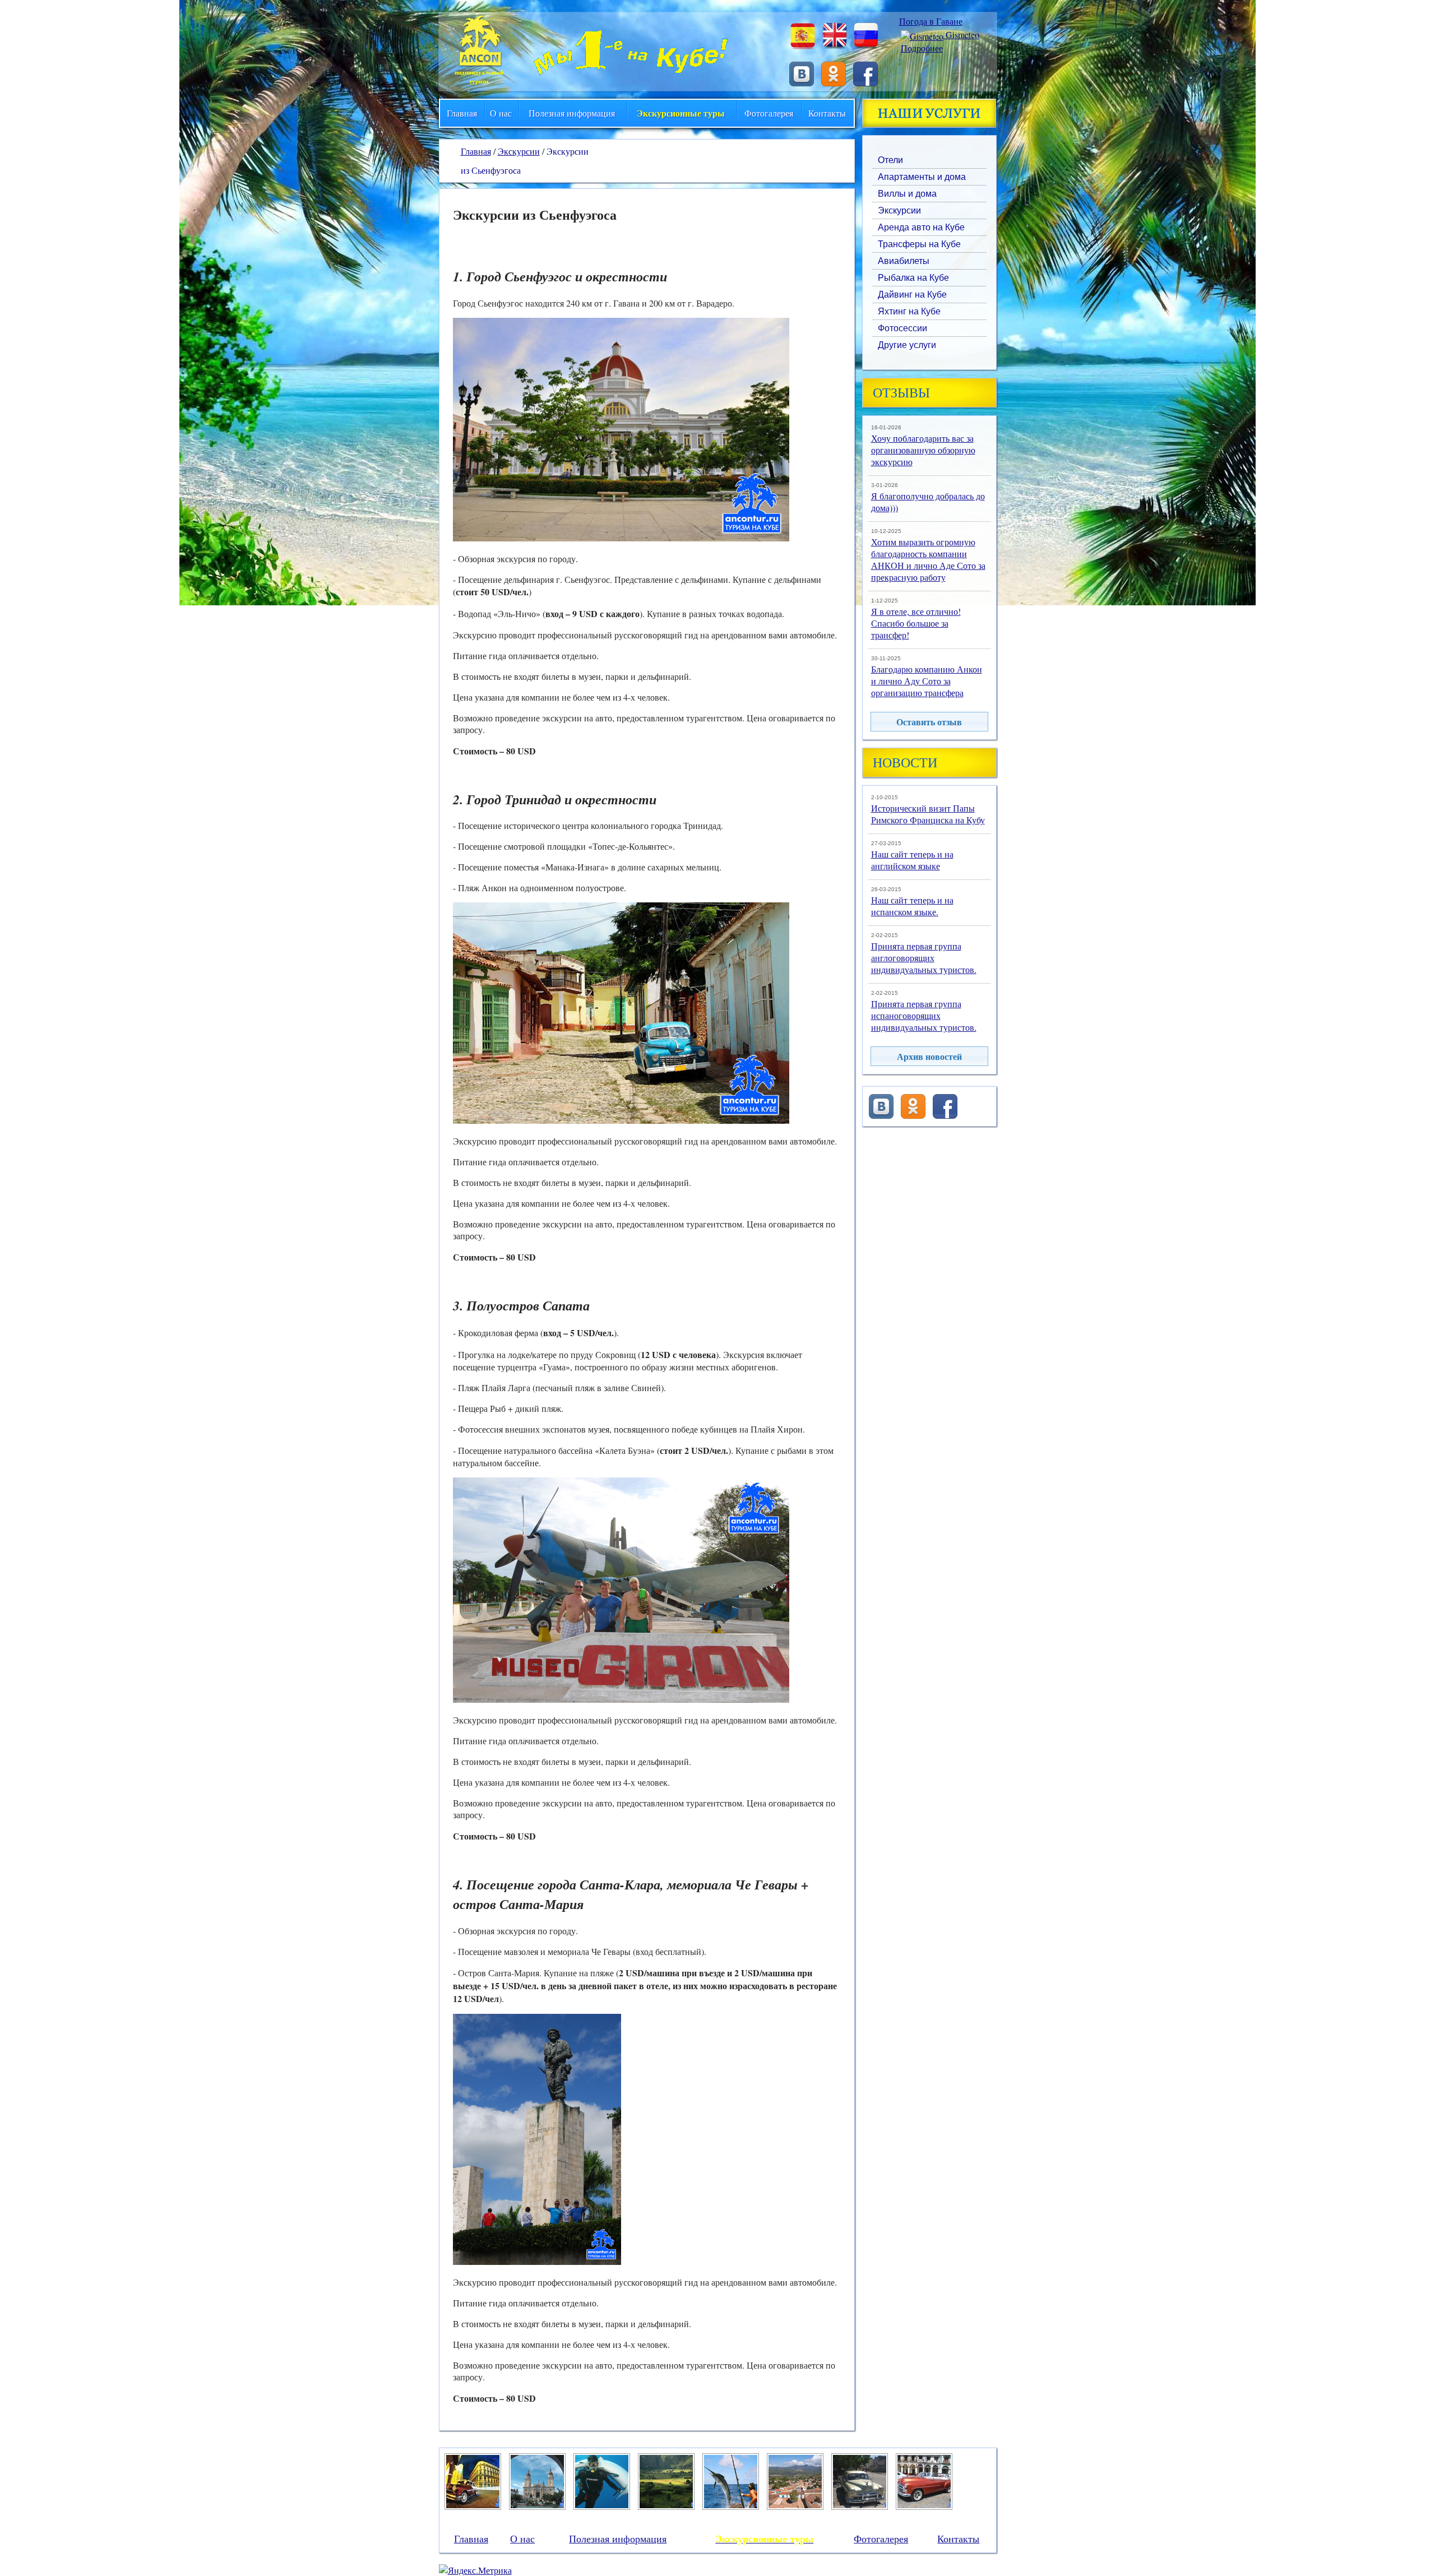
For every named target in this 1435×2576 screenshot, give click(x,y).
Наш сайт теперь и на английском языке (912, 860)
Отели (890, 160)
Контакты (827, 113)
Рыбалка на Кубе (913, 278)
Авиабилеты (904, 261)
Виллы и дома (907, 194)
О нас (501, 113)
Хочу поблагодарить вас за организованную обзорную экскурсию (923, 450)
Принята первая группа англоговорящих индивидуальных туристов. (924, 958)
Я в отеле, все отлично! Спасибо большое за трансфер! (916, 623)
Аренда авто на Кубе (921, 227)
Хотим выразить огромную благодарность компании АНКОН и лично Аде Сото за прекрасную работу (928, 559)
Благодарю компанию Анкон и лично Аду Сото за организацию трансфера (927, 681)
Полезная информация (572, 113)
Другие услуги (907, 345)
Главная (462, 113)
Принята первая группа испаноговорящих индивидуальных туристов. (924, 1015)
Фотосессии (902, 328)
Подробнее (922, 48)
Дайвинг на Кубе (912, 295)
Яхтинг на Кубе (909, 311)
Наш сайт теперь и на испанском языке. (912, 906)
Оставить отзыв (929, 722)
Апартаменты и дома (922, 177)
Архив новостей (929, 1056)
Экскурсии (899, 210)
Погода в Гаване (931, 21)
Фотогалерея (769, 113)
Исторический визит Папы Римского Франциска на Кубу (928, 814)
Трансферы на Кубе (919, 244)
